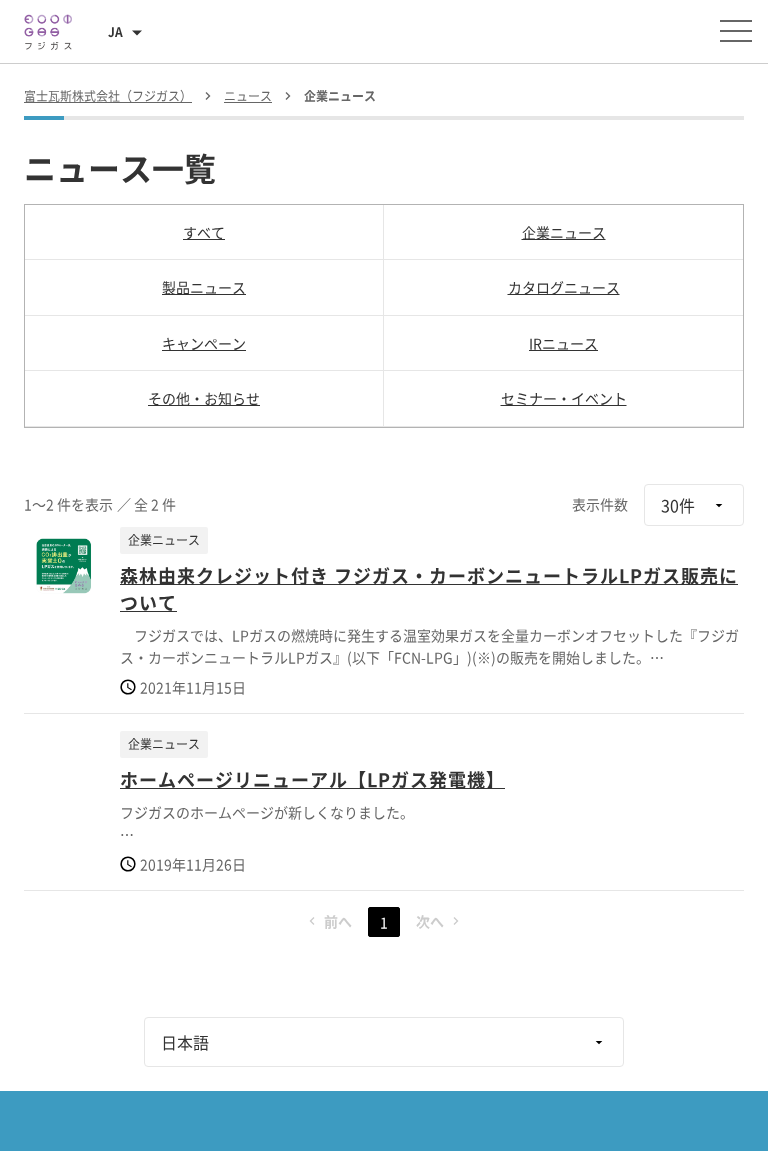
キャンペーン (204, 343)
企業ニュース (564, 232)
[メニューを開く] (736, 31)
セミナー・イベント (564, 398)
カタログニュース (564, 287)
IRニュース (563, 343)
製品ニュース (204, 287)
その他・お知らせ (204, 398)
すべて (204, 232)
